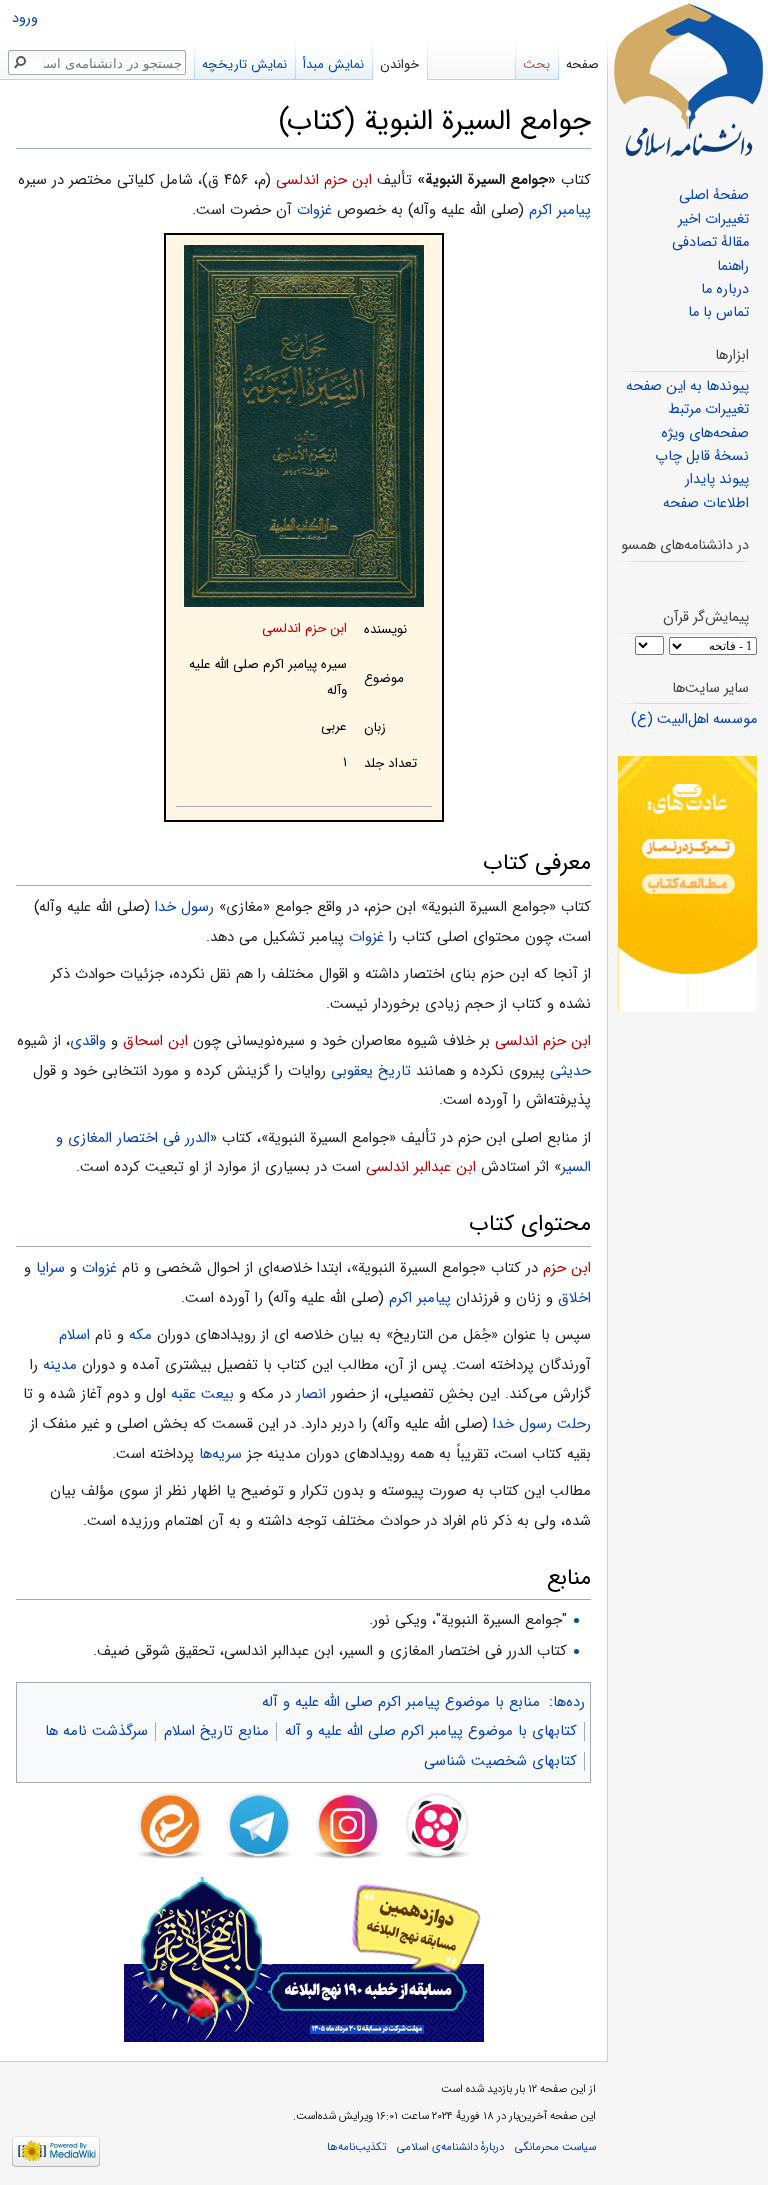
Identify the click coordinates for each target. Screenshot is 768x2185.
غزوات (314, 210)
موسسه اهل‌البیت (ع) (694, 719)
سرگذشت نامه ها (96, 1731)
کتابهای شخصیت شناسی (500, 1761)
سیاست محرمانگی (555, 2147)
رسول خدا (184, 907)
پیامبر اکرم (560, 210)
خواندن (399, 64)
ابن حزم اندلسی (304, 628)
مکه (140, 1335)
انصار (311, 1394)
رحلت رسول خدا (542, 1424)
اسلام (74, 1335)
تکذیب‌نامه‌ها (356, 2147)
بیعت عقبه (202, 1394)
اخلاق (574, 1298)
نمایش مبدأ (333, 64)
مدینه (60, 1365)
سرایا (50, 1268)
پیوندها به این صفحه (687, 386)
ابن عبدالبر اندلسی (421, 1167)
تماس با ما (718, 312)
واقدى (88, 1041)
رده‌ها (569, 1702)
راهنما (733, 266)
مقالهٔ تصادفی (710, 242)
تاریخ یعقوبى (371, 1071)
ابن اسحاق (155, 1041)
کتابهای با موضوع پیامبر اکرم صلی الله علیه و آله (431, 1731)
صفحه (582, 64)
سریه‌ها (220, 1454)
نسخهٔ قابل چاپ (702, 456)
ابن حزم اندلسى (324, 180)
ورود (25, 18)
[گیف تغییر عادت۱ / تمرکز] (687, 883)
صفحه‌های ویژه (705, 433)
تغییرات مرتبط (708, 409)
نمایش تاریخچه (244, 64)
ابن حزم (567, 1268)
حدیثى (570, 1071)
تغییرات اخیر (713, 219)
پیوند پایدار (717, 479)
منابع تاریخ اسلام (216, 1731)
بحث (536, 64)
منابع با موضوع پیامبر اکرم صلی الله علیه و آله (401, 1702)
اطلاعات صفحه (706, 503)
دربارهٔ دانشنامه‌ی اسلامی (450, 2147)
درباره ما (725, 289)
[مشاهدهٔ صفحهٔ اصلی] (688, 80)
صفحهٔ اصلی (714, 195)
